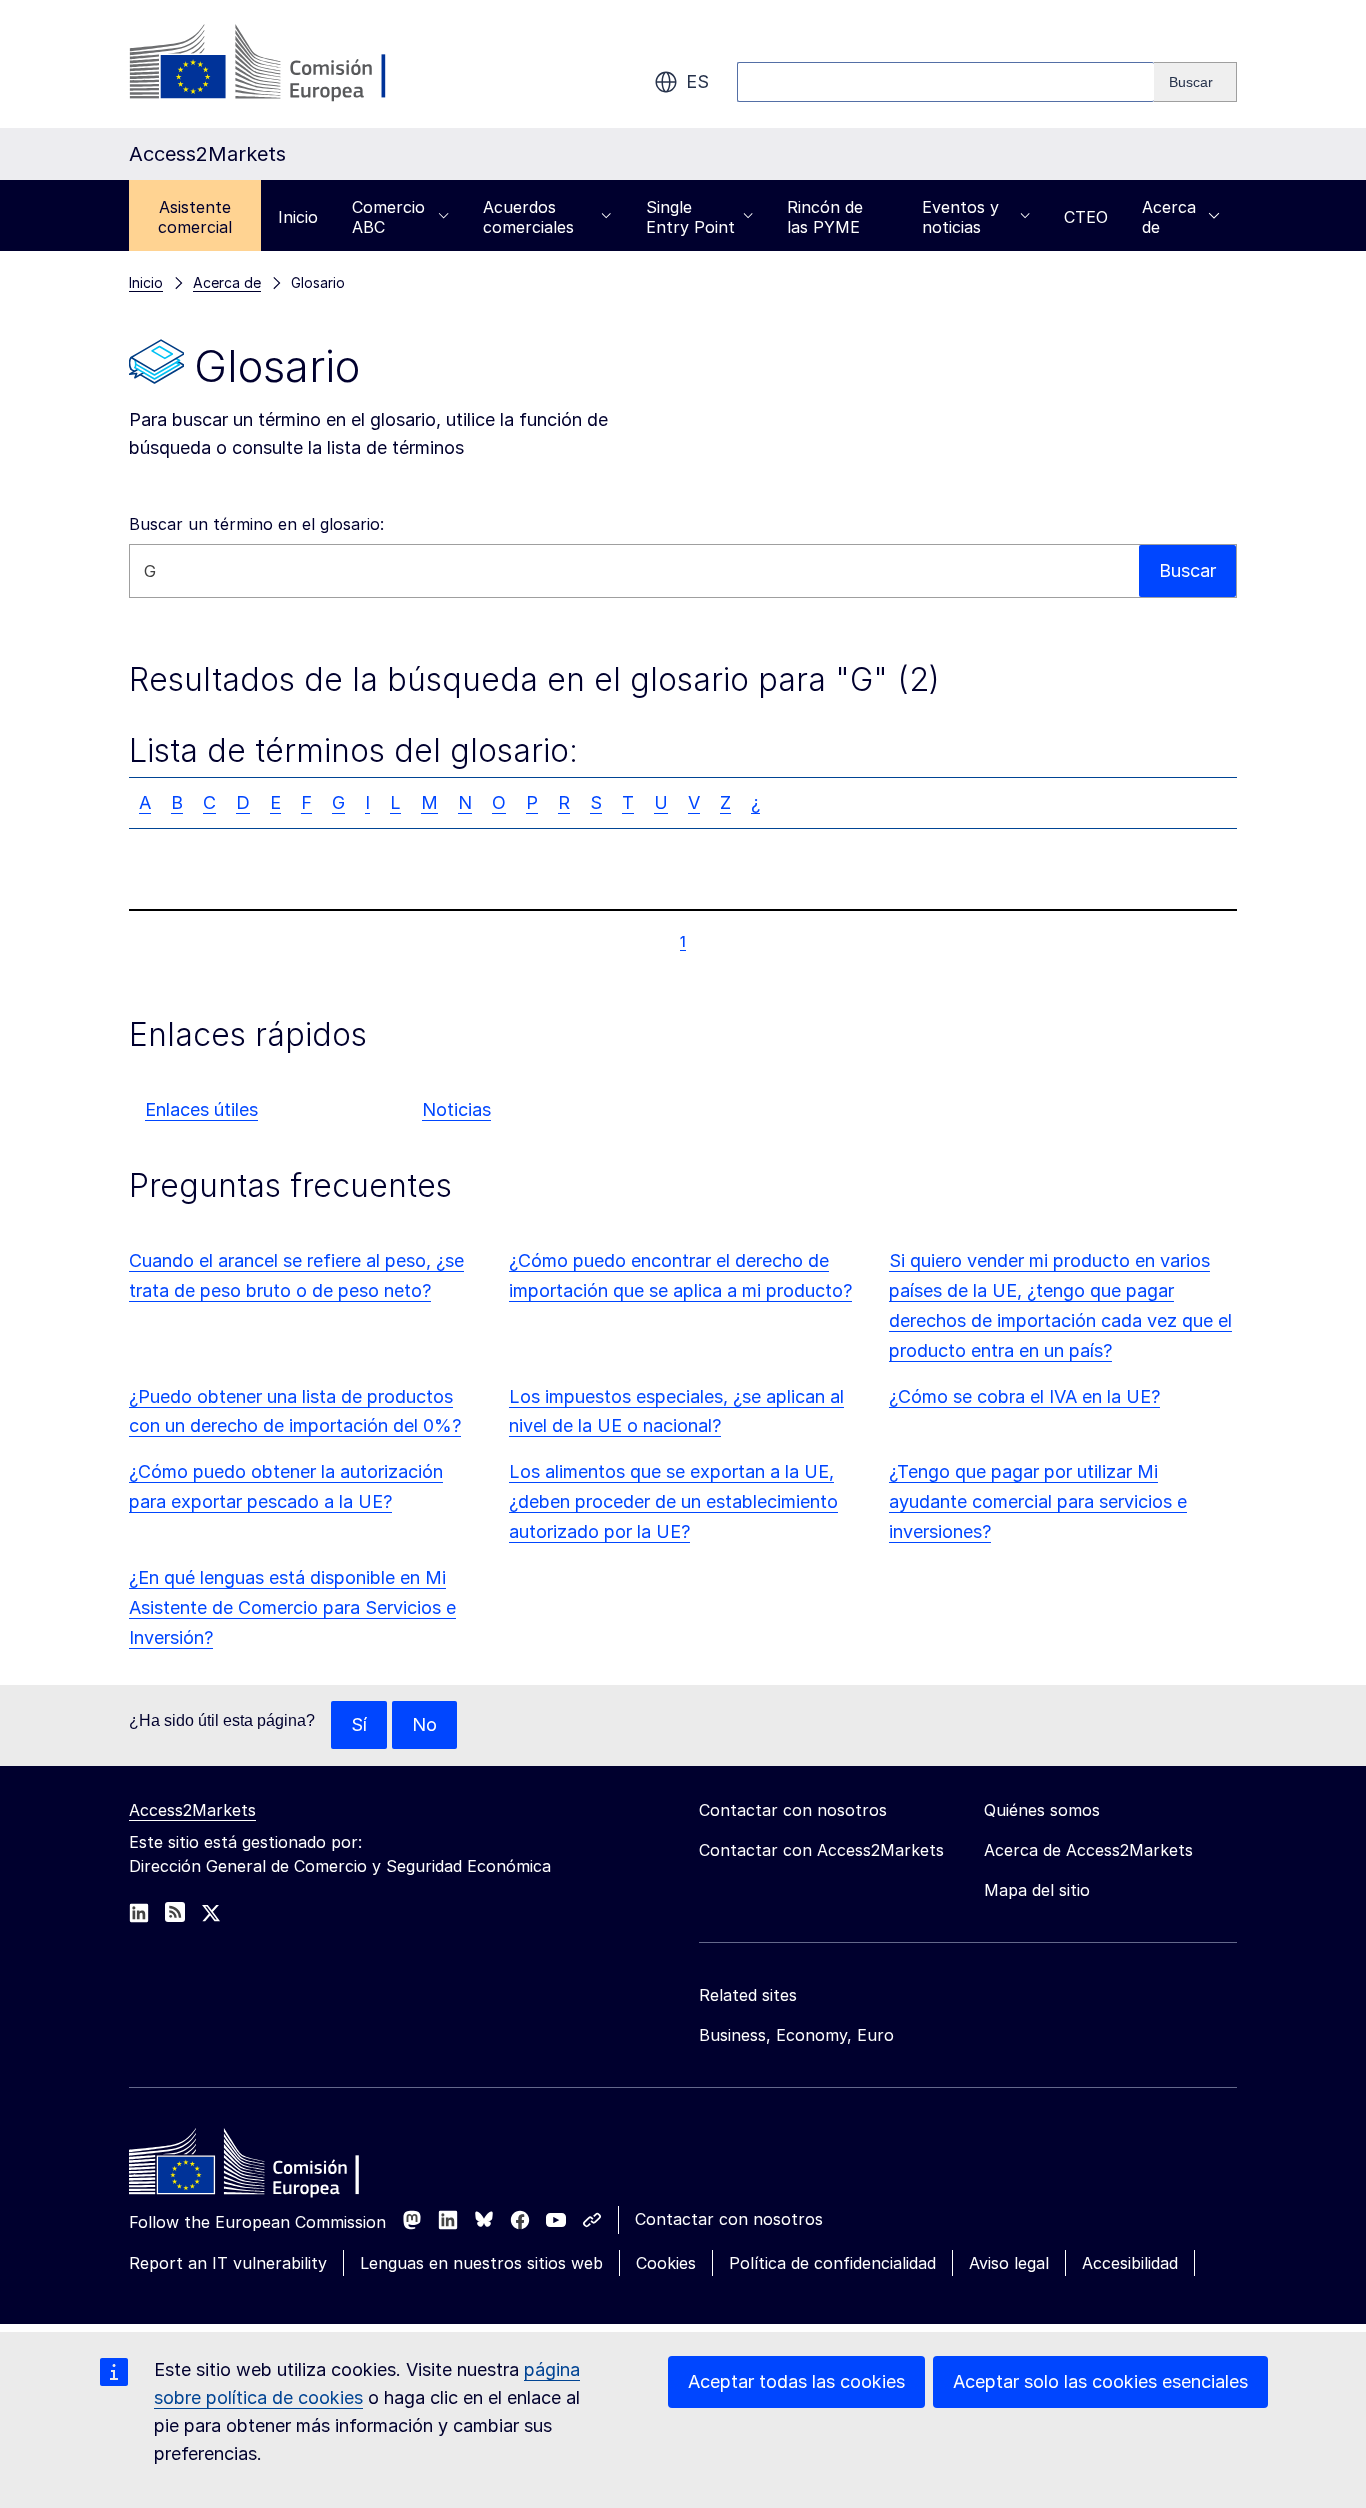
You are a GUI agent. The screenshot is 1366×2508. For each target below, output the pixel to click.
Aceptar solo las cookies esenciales (1100, 2381)
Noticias (456, 1109)
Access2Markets (192, 1810)
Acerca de (1169, 217)
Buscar (1187, 570)
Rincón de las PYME (825, 217)
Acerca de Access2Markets (1088, 1850)
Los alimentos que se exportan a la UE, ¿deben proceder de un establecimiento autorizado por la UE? (673, 1501)
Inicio (298, 217)
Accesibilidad (1130, 2263)
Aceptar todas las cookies (796, 2381)
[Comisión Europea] (290, 64)
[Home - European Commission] (274, 2167)
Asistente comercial (195, 217)
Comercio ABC (388, 217)
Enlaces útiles (201, 1109)
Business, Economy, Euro (796, 2035)
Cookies (666, 2263)
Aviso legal (1009, 2263)
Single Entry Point (690, 217)
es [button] (697, 81)
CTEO (1086, 217)
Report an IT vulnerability (228, 2263)
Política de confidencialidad (832, 2263)
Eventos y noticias (960, 217)
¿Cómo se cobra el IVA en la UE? (1024, 1396)
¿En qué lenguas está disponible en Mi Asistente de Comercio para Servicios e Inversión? (292, 1607)
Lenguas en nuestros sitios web (481, 2263)
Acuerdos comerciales (528, 217)
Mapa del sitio (1037, 1890)
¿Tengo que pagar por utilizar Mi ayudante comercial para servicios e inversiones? (1038, 1501)
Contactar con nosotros (729, 2219)
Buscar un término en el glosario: (256, 524)
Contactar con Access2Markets (821, 1850)
